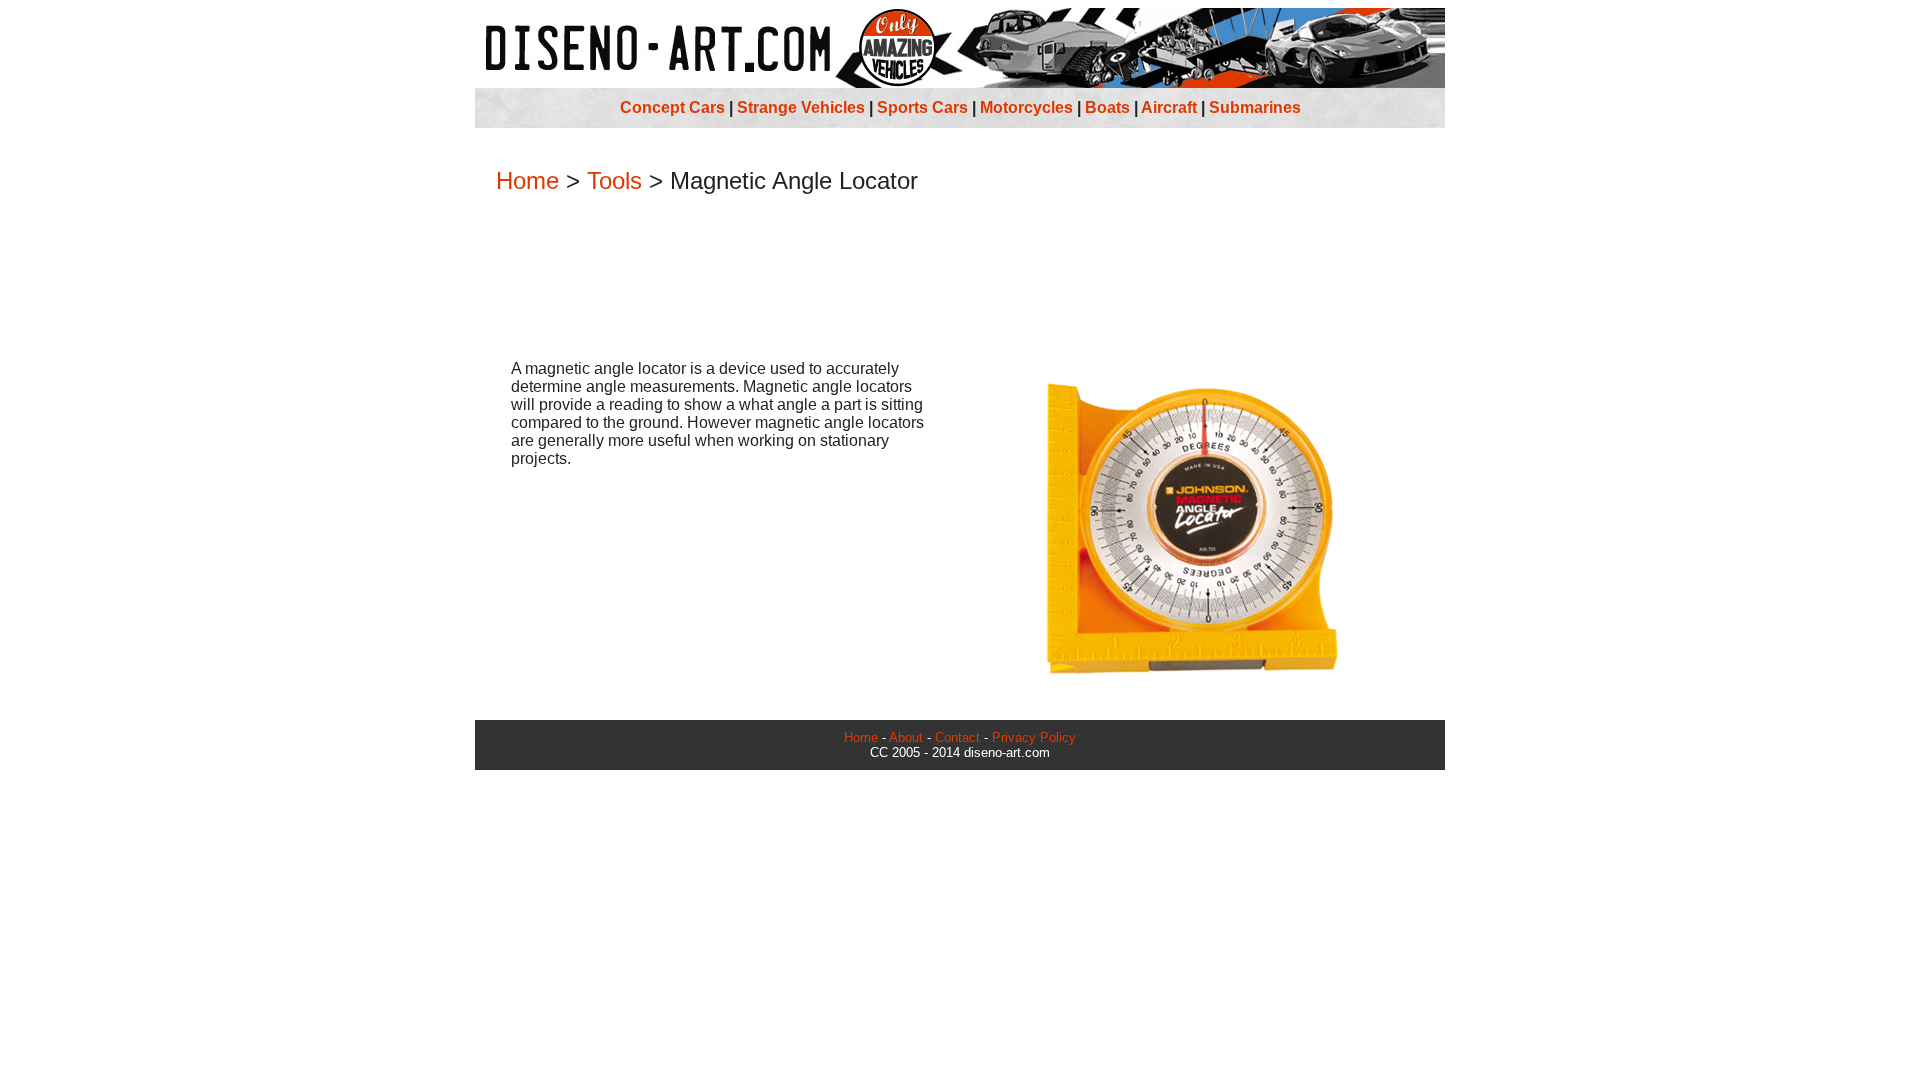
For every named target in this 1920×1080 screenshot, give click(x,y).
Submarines (1255, 107)
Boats (1107, 107)
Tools (614, 180)
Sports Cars (922, 107)
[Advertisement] (960, 279)
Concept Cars (672, 107)
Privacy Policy (1034, 737)
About (906, 737)
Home (527, 180)
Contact (957, 737)
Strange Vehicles (801, 107)
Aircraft (1169, 107)
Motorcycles (1026, 107)
